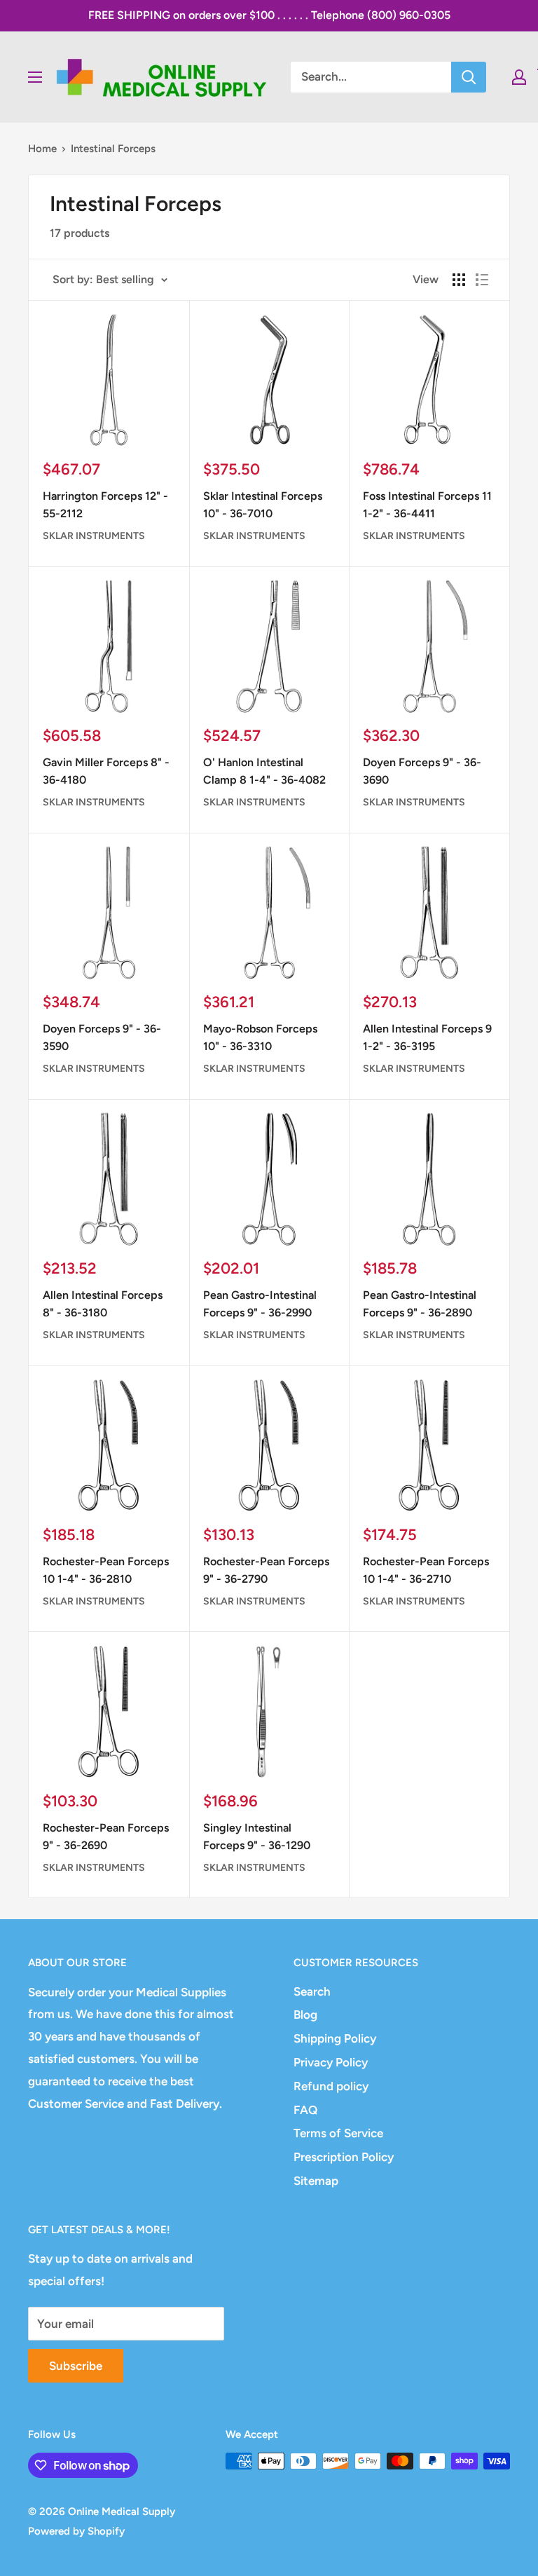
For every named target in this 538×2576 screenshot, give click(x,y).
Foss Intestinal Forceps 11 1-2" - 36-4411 (427, 505)
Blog (305, 2015)
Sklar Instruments (94, 536)
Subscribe (76, 2366)
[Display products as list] (482, 280)
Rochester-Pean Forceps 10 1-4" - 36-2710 (426, 1570)
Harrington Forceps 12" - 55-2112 (105, 505)
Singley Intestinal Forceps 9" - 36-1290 (257, 1836)
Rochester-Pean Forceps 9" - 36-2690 (106, 1836)
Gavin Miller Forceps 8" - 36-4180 (106, 771)
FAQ (305, 2110)
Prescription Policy (344, 2157)
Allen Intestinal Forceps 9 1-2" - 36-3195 (427, 1037)
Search (312, 1991)
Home (42, 149)
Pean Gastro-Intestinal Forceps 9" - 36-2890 (420, 1304)
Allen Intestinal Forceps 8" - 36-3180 (103, 1304)
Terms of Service (338, 2133)
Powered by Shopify (76, 2531)
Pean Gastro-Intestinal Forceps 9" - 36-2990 (260, 1304)
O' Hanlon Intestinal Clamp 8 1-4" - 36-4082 (264, 771)
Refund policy (331, 2086)
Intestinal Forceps (113, 149)
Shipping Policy (335, 2038)
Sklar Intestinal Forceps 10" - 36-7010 (263, 505)
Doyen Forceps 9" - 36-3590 (102, 1037)
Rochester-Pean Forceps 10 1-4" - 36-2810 (106, 1570)
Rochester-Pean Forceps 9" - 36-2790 (266, 1570)
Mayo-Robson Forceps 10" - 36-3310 (260, 1037)
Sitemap (316, 2181)
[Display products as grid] (459, 280)
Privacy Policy (331, 2062)
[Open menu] (35, 77)
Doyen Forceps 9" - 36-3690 (422, 771)
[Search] (469, 77)
